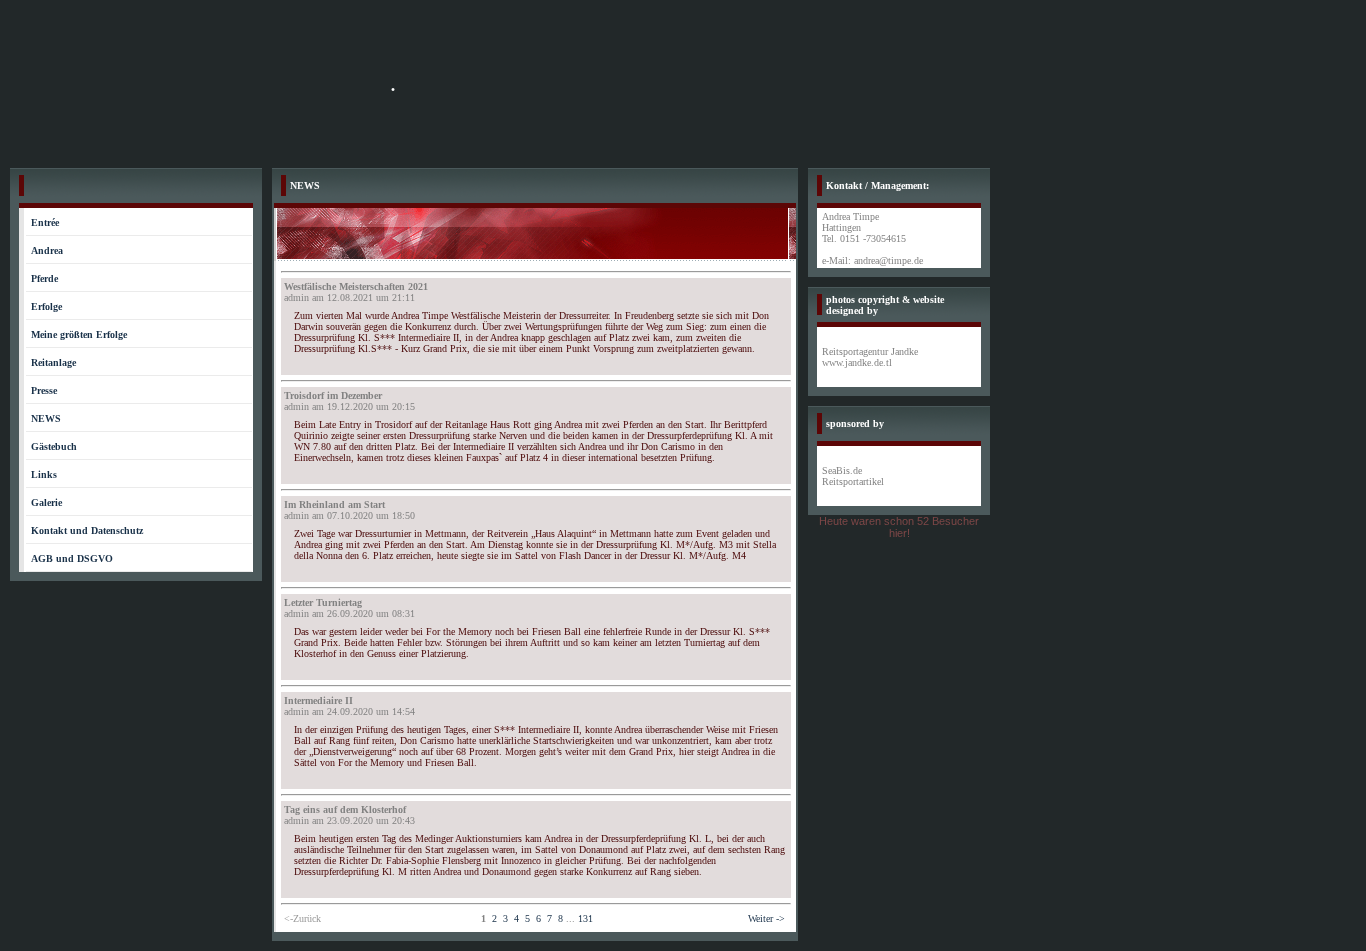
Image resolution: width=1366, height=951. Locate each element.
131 (585, 918)
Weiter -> (766, 918)
